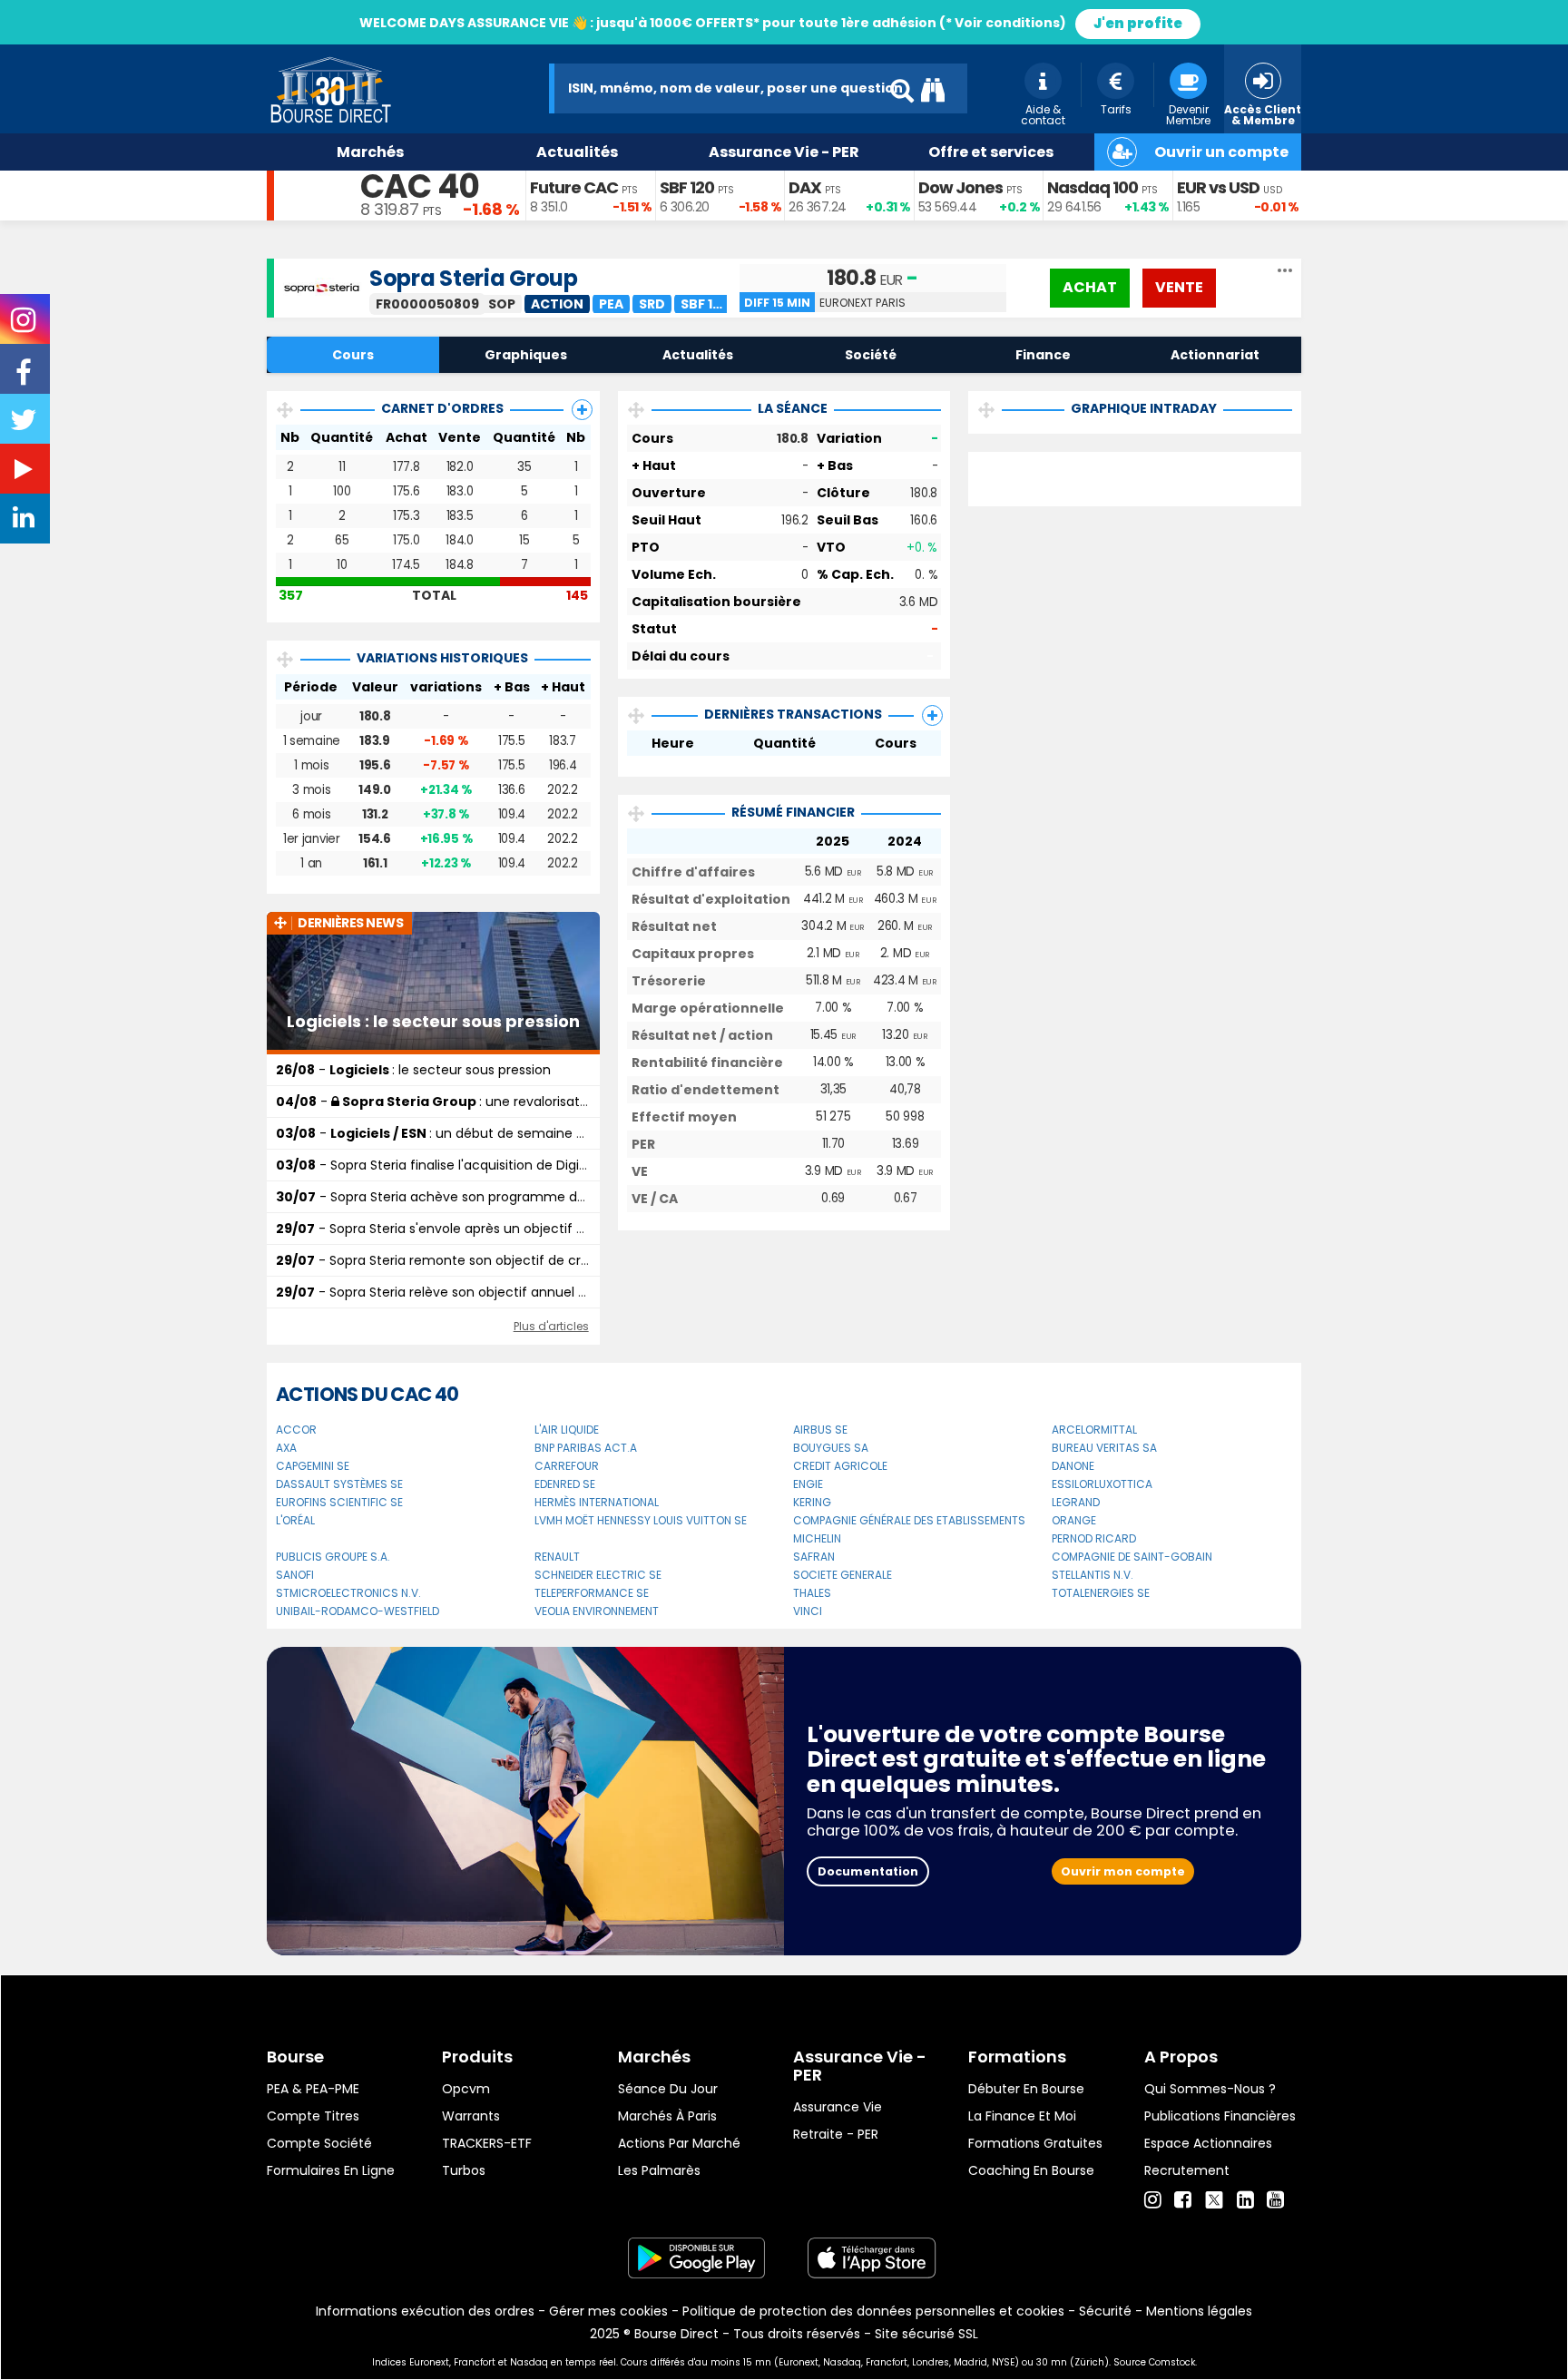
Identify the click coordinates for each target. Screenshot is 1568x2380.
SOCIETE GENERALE (843, 1575)
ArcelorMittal (1094, 1430)
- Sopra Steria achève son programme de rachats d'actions (488, 1197)
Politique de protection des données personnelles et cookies (873, 2311)
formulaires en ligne (331, 2170)
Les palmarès (659, 2170)
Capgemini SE (313, 1466)
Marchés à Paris (667, 2116)
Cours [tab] (353, 355)
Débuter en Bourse (1026, 2089)
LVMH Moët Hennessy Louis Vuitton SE (641, 1520)
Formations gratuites (1035, 2143)
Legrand (1076, 1502)
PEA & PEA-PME (313, 2089)
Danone (1073, 1466)
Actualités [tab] (698, 355)
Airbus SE (820, 1430)
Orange (1074, 1520)
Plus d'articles (551, 1326)
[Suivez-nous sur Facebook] (25, 378)
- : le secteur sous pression (413, 1070)
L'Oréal (295, 1520)
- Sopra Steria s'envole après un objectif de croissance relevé (492, 1229)
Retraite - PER (836, 2134)
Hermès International (597, 1502)
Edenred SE (565, 1484)
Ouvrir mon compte (1123, 1871)
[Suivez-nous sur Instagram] (25, 326)
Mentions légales (1199, 2311)
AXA (286, 1448)
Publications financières (1220, 2116)
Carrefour (567, 1466)
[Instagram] (1153, 2200)
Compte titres (313, 2116)
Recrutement (1187, 2170)
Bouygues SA (831, 1448)
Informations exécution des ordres (425, 2311)
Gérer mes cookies (608, 2311)
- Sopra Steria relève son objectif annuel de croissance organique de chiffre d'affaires (570, 1292)
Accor (296, 1430)
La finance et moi (1022, 2116)
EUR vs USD (1218, 187)
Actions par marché (679, 2143)
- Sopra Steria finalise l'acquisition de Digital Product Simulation (498, 1165)
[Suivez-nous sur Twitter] (25, 426)
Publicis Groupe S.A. (333, 1557)
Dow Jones (960, 187)
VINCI (808, 1611)
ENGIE (808, 1484)
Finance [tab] (1043, 355)
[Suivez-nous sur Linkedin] (25, 522)
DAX (805, 187)
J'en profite (1138, 23)
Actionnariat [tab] (1215, 355)
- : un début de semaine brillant (447, 1133)
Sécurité (1105, 2311)
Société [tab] (871, 355)
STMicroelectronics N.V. (348, 1593)
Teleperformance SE (592, 1593)
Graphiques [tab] (526, 355)
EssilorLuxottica (1102, 1484)
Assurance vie (838, 2107)
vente (1179, 287)
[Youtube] (1275, 2200)
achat (1090, 287)
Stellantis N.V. (1093, 1575)
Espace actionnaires (1208, 2143)
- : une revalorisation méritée (465, 1102)
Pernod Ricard (1094, 1538)
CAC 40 (420, 186)
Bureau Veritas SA (1104, 1448)
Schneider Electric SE (598, 1575)
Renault (557, 1557)
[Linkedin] (1245, 2200)
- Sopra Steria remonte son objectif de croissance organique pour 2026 (524, 1260)
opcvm (466, 2089)
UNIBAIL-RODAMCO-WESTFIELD (358, 1611)
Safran (814, 1557)
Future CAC (574, 187)
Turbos (464, 2170)
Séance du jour (668, 2089)
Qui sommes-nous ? (1210, 2089)
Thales (812, 1593)
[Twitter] (1214, 2198)
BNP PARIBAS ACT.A (586, 1448)
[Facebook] (1183, 2200)
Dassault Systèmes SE (339, 1484)
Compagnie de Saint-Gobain (1132, 1557)
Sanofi (295, 1575)
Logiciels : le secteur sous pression (433, 1022)
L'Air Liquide (567, 1430)
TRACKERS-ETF (487, 2143)
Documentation (868, 1871)
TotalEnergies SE (1101, 1593)
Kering (812, 1502)
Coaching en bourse (1031, 2170)
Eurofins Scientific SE (339, 1502)
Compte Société (319, 2143)
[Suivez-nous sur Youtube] (25, 473)
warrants (471, 2116)
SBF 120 (687, 187)
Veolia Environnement (597, 1611)
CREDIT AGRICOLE (840, 1466)
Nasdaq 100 (1093, 187)
